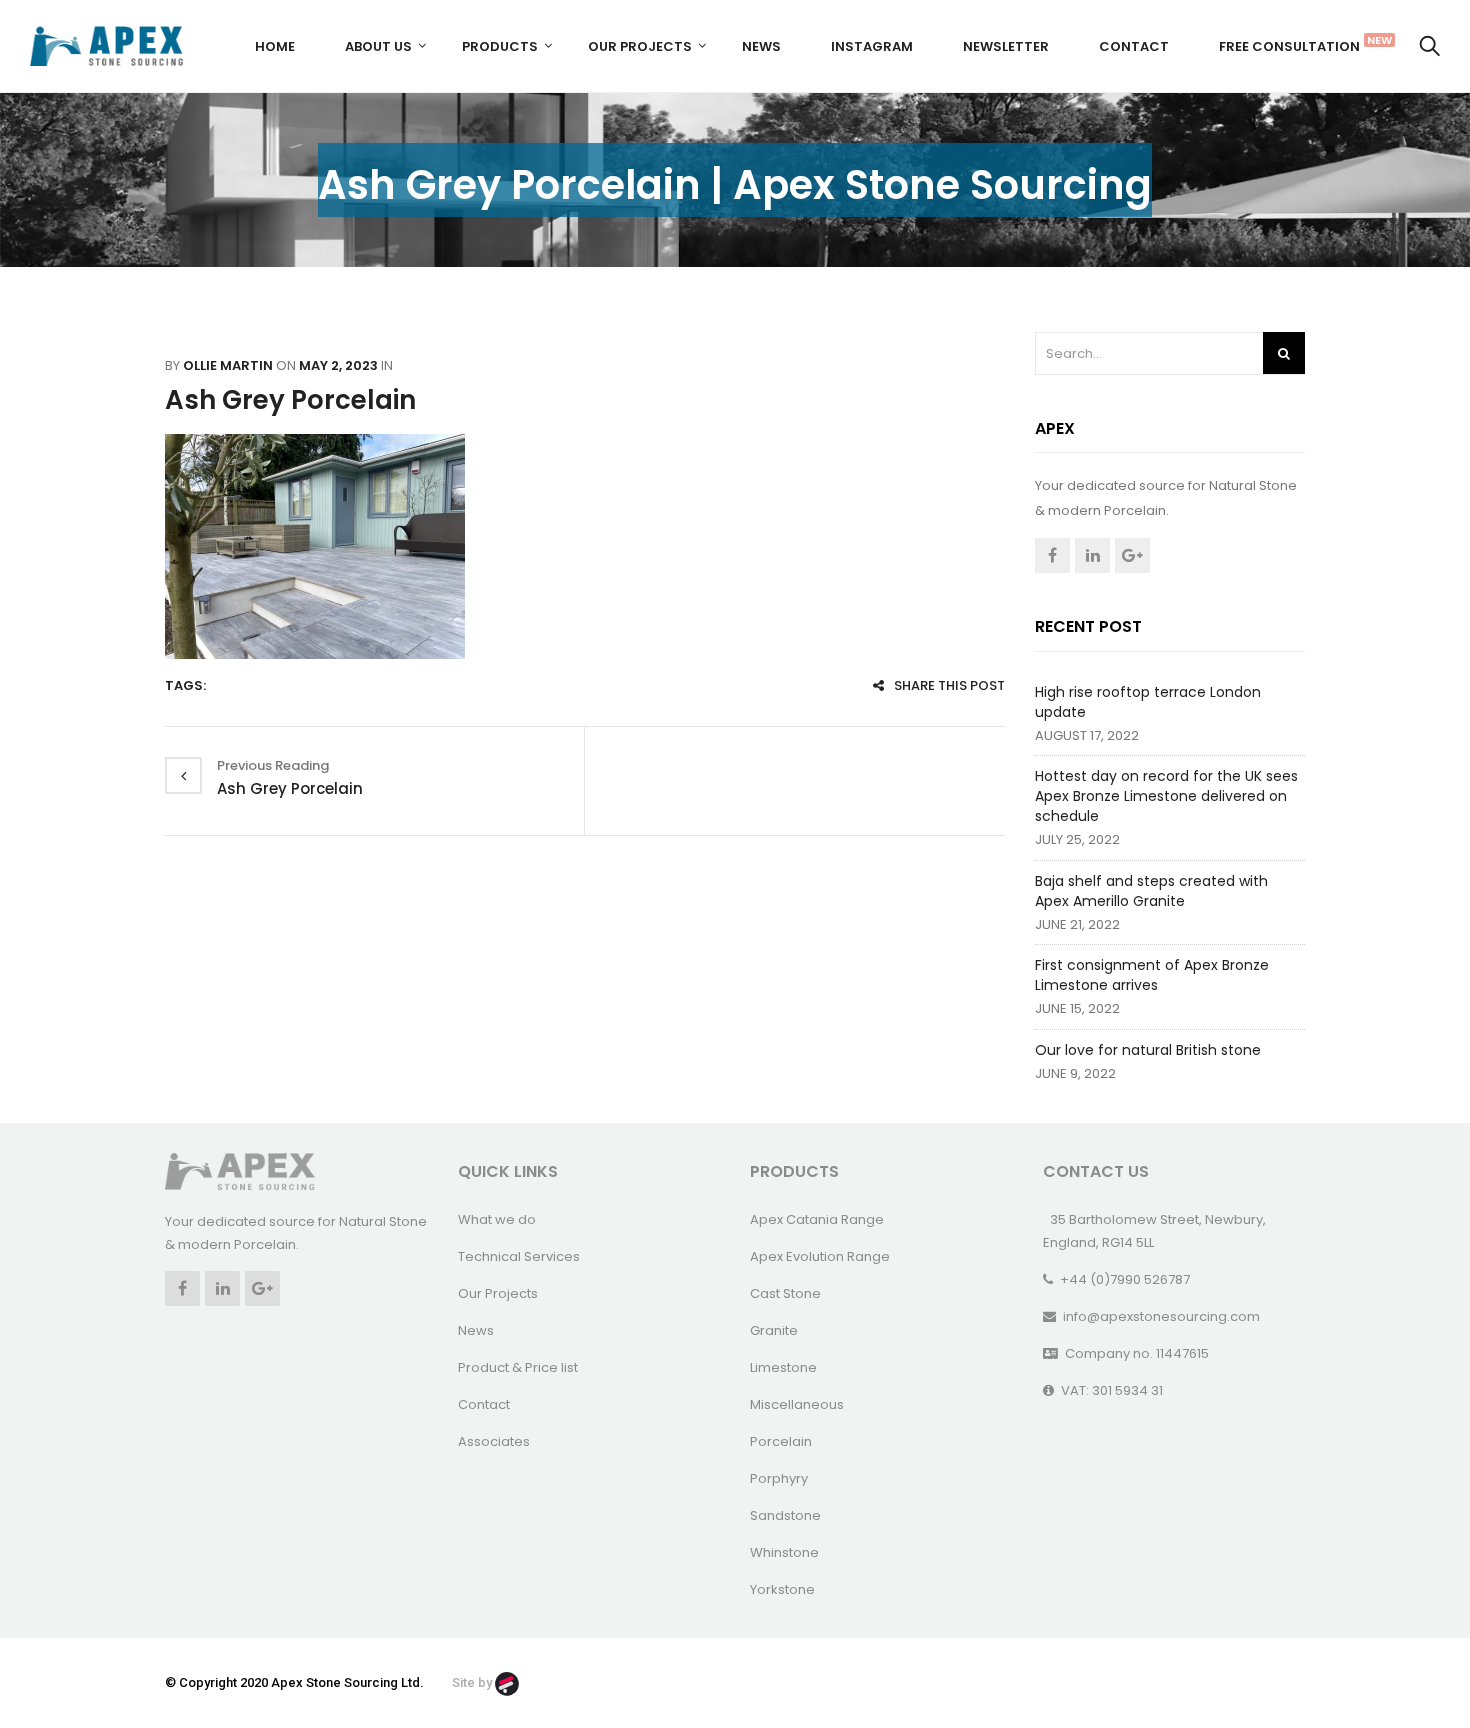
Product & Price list (518, 1367)
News (761, 46)
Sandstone (785, 1515)
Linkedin (1092, 555)
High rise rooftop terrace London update (1148, 702)
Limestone (783, 1367)
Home (275, 46)
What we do (497, 1219)
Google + (1132, 555)
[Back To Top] (1410, 1658)
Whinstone (784, 1552)
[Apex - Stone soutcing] (240, 1170)
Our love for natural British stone (1148, 1050)
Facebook (1052, 555)
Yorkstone (782, 1589)
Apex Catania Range (817, 1219)
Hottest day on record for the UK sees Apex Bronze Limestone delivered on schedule (1166, 796)
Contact (1134, 46)
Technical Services (519, 1256)
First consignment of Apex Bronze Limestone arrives (1152, 975)
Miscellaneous (797, 1404)
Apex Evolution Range (820, 1256)
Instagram (872, 46)
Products (500, 46)
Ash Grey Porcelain (290, 400)
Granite (774, 1330)
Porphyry (779, 1478)
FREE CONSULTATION (1297, 44)
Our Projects (640, 46)
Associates (494, 1441)
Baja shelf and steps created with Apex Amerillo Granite (1151, 891)
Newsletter (1006, 46)
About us (378, 46)
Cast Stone (785, 1293)
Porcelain (781, 1441)
